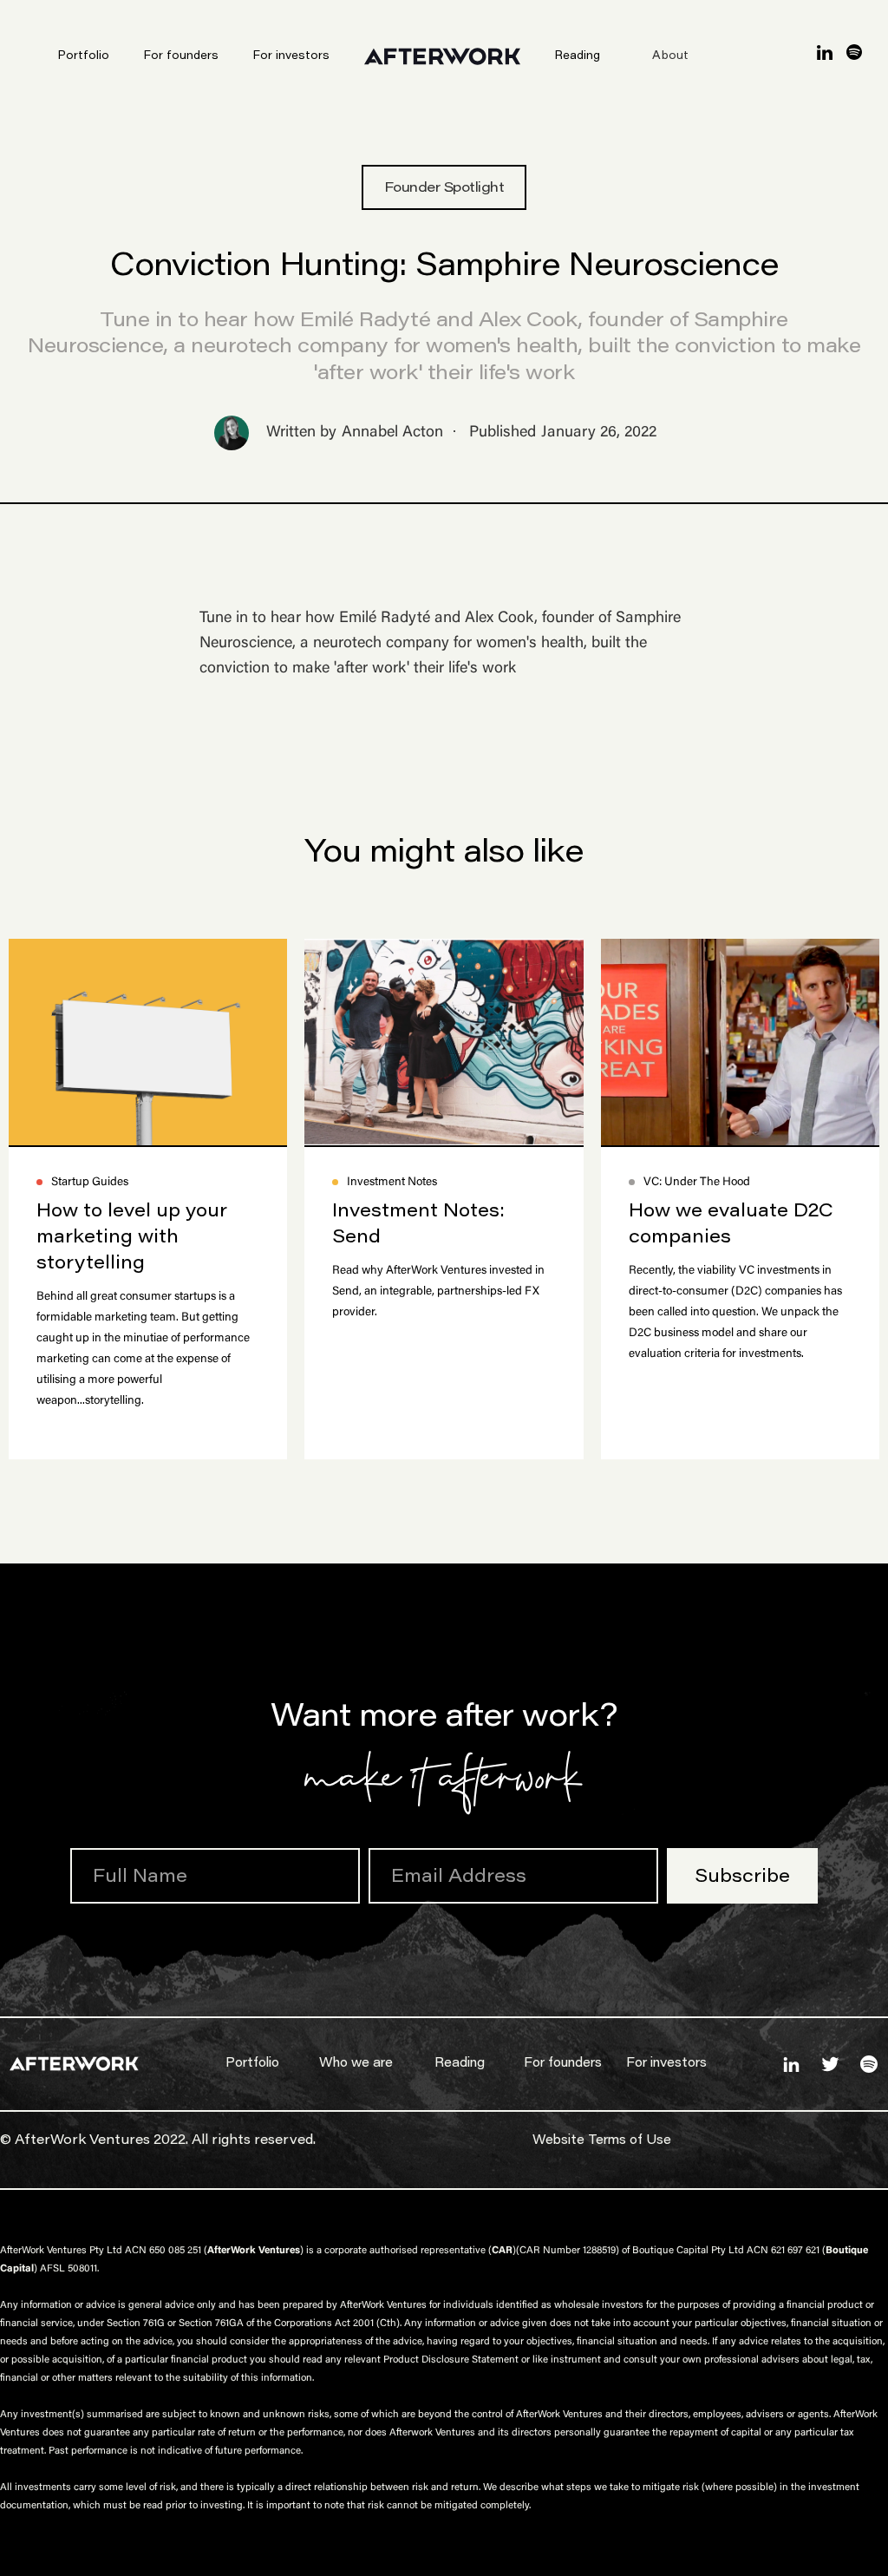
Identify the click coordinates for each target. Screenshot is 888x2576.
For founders (181, 56)
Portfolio (84, 56)
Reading (578, 56)
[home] (461, 56)
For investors (291, 56)
